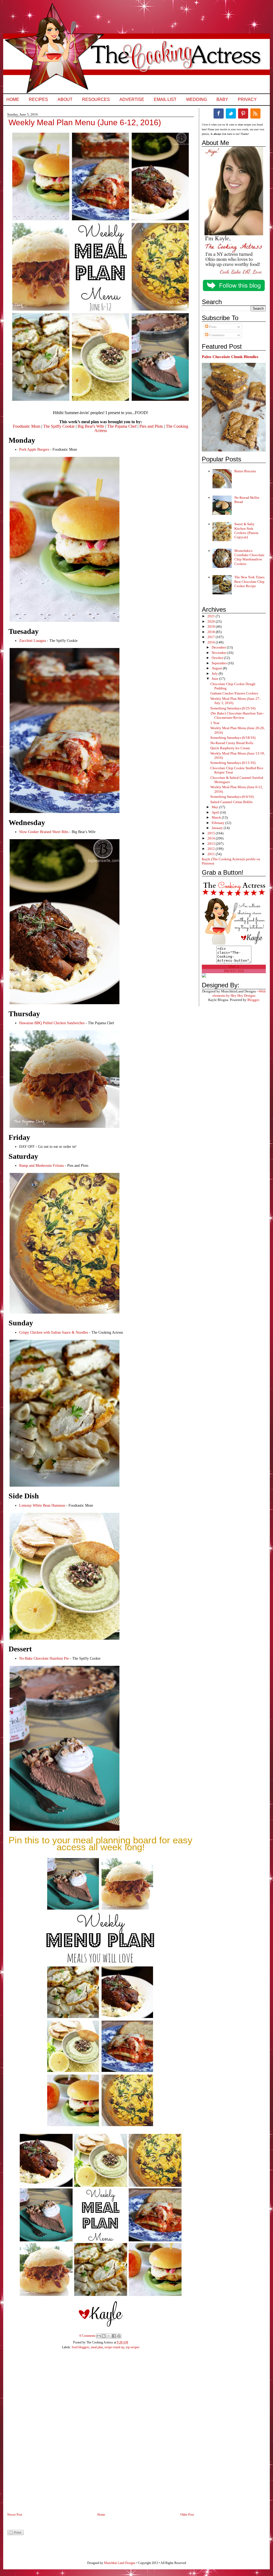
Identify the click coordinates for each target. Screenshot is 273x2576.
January (218, 828)
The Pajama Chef (122, 426)
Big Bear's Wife (91, 426)
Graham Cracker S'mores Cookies (234, 693)
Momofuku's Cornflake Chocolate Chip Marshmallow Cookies (249, 557)
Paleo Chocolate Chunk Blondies (230, 357)
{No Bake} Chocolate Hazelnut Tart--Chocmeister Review (237, 715)
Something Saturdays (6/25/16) (233, 708)
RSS (255, 113)
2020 (212, 621)
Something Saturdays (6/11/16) (233, 763)
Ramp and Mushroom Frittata (42, 1166)
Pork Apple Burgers (34, 449)
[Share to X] (109, 2336)
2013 (212, 844)
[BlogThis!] (104, 2336)
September (220, 663)
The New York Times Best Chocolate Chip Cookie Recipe (249, 582)
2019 (212, 627)
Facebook (219, 113)
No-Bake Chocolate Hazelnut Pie (44, 1658)
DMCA (234, 967)
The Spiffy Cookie (59, 426)
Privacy (247, 99)
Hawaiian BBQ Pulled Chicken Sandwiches (52, 1023)
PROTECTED (234, 971)
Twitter (231, 113)
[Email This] (99, 2336)
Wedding (196, 99)
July (215, 674)
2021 (212, 616)
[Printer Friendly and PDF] (15, 2534)
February (218, 823)
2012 (212, 849)
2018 (212, 632)
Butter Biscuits (245, 471)
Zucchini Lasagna (33, 641)
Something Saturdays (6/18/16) (233, 738)
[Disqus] (95, 2434)
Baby (222, 99)
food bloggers (81, 2347)
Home (13, 99)
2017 (212, 637)
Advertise (132, 99)
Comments (216, 335)
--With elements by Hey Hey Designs (239, 993)
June (215, 679)
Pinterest (243, 113)
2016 (212, 642)
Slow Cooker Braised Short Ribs (44, 832)
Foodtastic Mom (27, 426)
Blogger (253, 1000)
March (217, 817)
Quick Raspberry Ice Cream (230, 748)
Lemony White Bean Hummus (42, 1505)
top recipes (133, 2347)
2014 (212, 838)
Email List (165, 99)
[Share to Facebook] (114, 2336)
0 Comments (87, 2336)
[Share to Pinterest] (119, 2336)
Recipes (38, 99)
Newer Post (15, 2515)
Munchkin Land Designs (120, 2563)
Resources (96, 99)
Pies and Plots (151, 426)
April (216, 812)
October (218, 658)
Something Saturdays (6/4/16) (232, 797)
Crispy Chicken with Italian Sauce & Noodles (54, 1332)
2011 (212, 854)
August (217, 668)
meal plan (97, 2347)
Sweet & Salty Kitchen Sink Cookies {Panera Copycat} (246, 531)
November (220, 653)
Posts (212, 327)
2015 (212, 833)
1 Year (215, 723)
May (215, 807)
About (65, 99)
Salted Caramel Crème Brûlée (232, 802)
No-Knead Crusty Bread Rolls (232, 743)
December (219, 647)
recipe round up (114, 2347)
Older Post (187, 2515)
